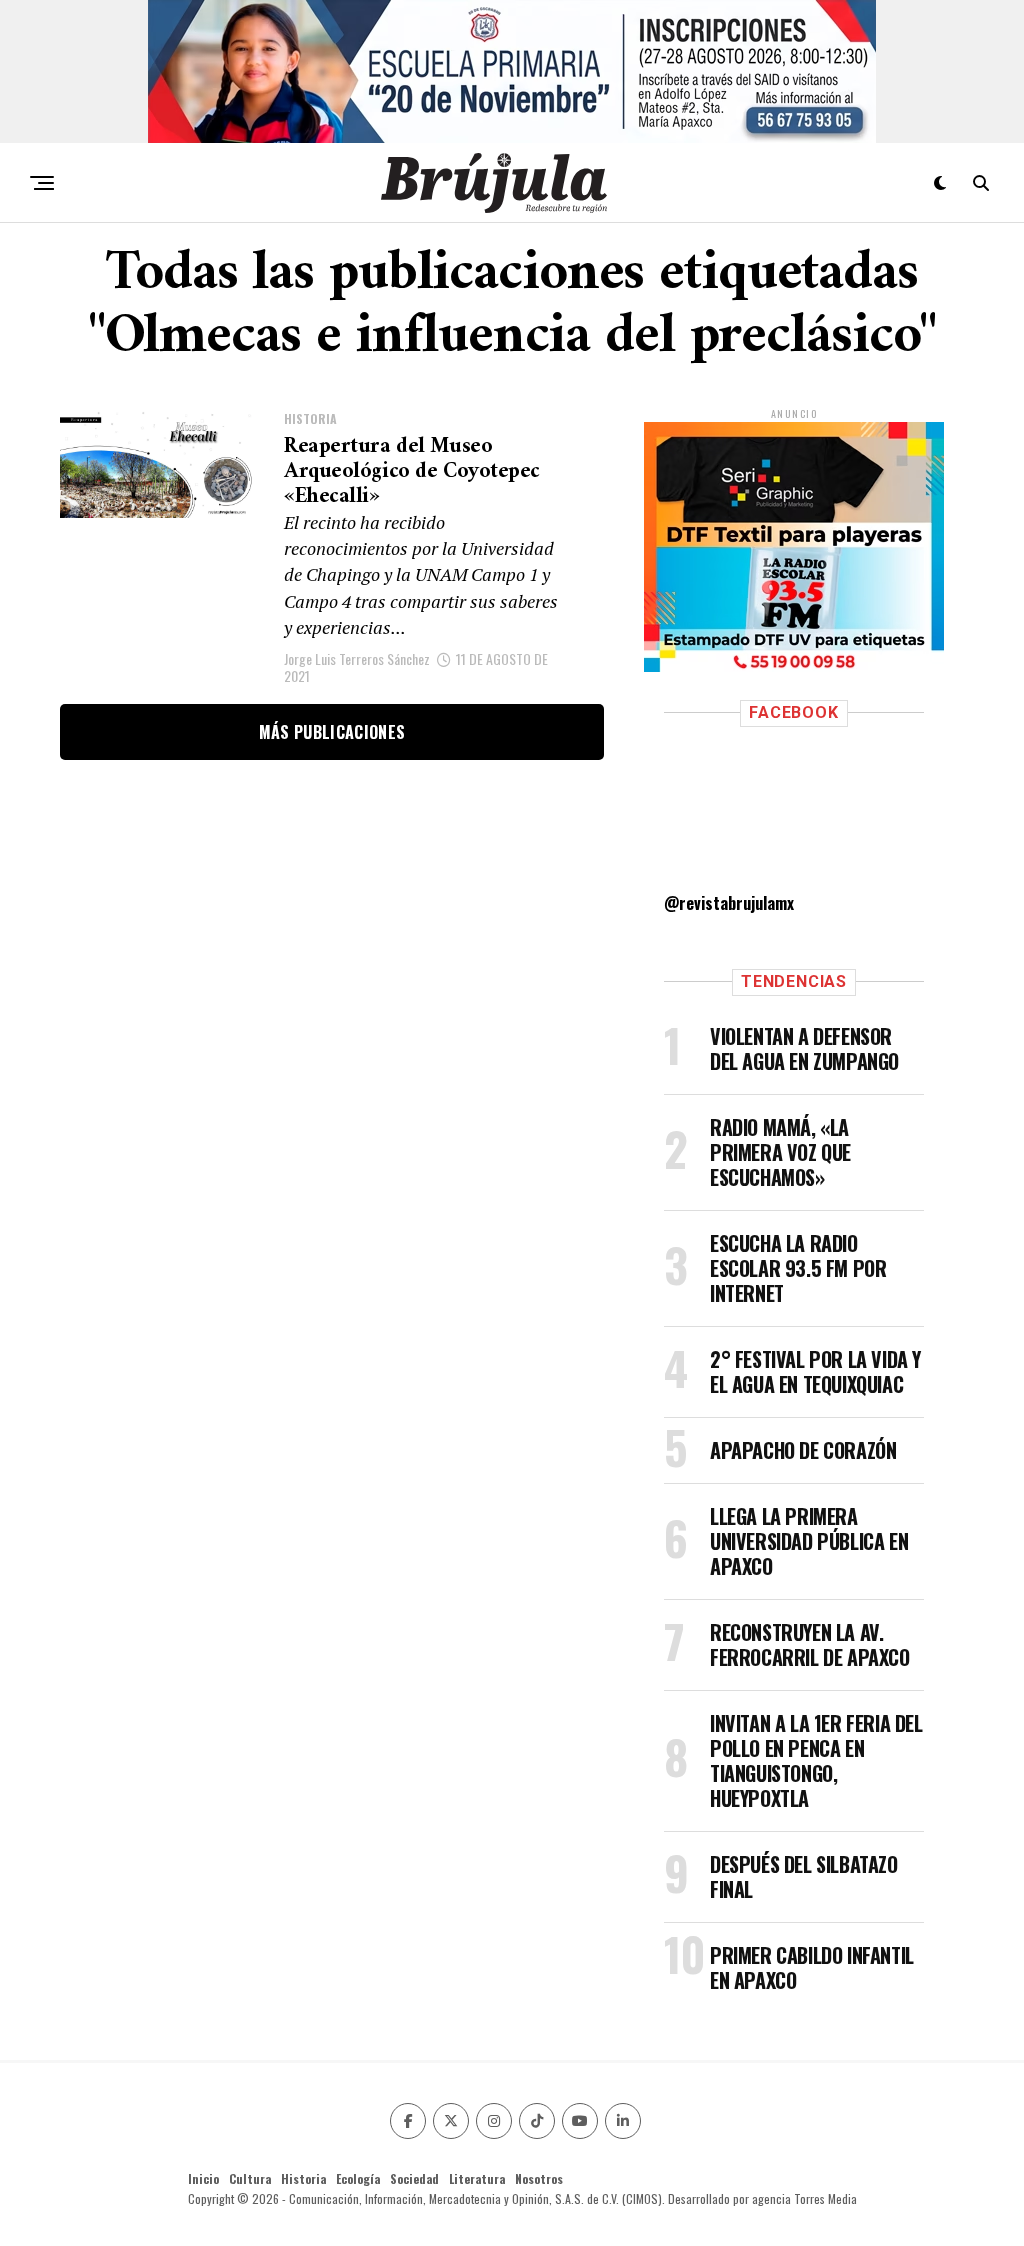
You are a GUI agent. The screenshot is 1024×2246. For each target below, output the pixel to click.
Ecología (358, 2178)
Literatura (477, 2178)
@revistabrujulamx (729, 903)
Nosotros (539, 2178)
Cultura (250, 2178)
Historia (303, 2178)
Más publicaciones (332, 732)
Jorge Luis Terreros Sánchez (357, 658)
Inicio (203, 2178)
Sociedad (414, 2178)
